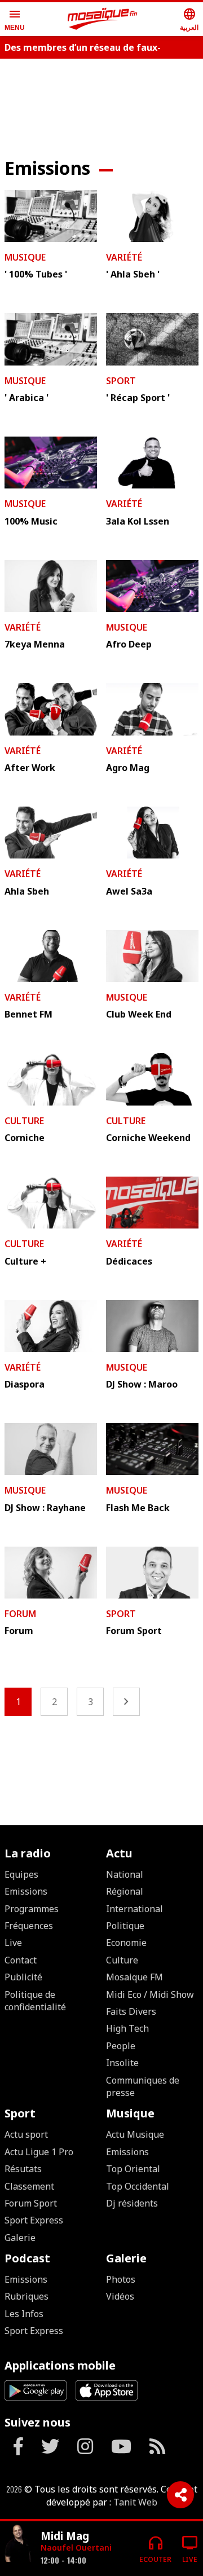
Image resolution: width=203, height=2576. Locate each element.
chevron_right (126, 1702)
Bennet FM (28, 1014)
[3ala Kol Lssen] (152, 463)
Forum (20, 1614)
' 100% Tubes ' (36, 274)
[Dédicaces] (152, 1203)
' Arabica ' (27, 398)
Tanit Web (135, 2502)
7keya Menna (35, 644)
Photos (121, 2279)
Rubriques (27, 2296)
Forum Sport (134, 1631)
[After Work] (51, 709)
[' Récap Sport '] (152, 339)
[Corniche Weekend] (152, 1079)
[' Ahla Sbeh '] (152, 216)
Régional (125, 1891)
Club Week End (139, 1014)
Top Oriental (133, 2169)
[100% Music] (51, 463)
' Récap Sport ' (138, 398)
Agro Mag (128, 768)
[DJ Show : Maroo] (152, 1326)
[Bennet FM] (51, 956)
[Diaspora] (51, 1326)
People (121, 2046)
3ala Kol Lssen (138, 521)
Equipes (21, 1874)
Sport (121, 381)
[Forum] (51, 1573)
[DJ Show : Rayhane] (51, 1449)
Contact (21, 1960)
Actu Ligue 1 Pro (39, 2152)
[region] (101, 1762)
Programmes (32, 1909)
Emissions (26, 1891)
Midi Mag (65, 2536)
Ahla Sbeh (27, 891)
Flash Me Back (138, 1508)
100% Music (31, 521)
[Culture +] (51, 1203)
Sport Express (34, 2220)
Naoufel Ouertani (76, 2548)
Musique (25, 257)
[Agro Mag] (152, 709)
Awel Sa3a (129, 891)
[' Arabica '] (51, 339)
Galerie (20, 2238)
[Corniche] (51, 1079)
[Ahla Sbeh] (51, 833)
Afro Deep (129, 644)
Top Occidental (138, 2186)
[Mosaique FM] (103, 19)
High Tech (127, 2028)
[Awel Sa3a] (152, 833)
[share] (180, 2495)
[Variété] (18, 2544)
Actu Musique (135, 2134)
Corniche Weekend (148, 1138)
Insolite (122, 2063)
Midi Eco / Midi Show (150, 1994)
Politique (125, 1926)
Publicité (23, 1977)
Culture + (25, 1261)
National (125, 1874)
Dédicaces (129, 1261)
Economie (126, 1943)
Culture (24, 1121)
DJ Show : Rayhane (45, 1508)
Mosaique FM (134, 1977)
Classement (29, 2186)
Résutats (23, 2169)
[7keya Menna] (51, 586)
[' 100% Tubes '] (51, 216)
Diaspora (25, 1384)
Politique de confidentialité (35, 2001)
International (134, 1909)
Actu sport (26, 2134)
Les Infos (24, 2314)
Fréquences (29, 1926)
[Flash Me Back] (152, 1449)
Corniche (25, 1138)
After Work (30, 768)
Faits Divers (131, 2011)
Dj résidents (132, 2203)
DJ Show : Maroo (142, 1384)
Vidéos (120, 2296)
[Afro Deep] (152, 586)
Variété (124, 257)
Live (13, 1943)
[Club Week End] (152, 956)
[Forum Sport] (152, 1573)
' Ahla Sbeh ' (133, 274)
